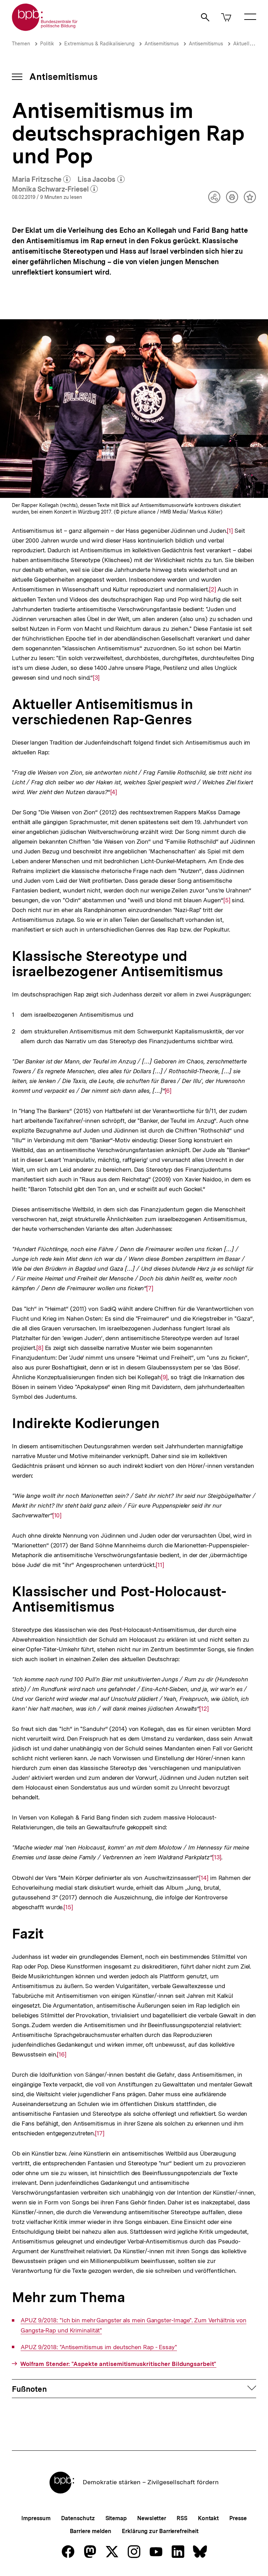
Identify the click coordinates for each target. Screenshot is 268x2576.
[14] (204, 1878)
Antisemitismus (162, 44)
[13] (217, 1857)
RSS (182, 2518)
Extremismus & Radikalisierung (99, 44)
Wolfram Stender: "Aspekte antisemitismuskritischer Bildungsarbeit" (118, 2364)
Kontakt (208, 2518)
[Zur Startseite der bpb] (45, 29)
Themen (21, 44)
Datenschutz (78, 2518)
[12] (204, 1709)
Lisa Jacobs (101, 180)
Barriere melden (91, 2531)
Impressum (36, 2518)
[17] (100, 2133)
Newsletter (152, 2518)
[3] (96, 678)
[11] (160, 1565)
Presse (238, 2518)
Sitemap (116, 2518)
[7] (150, 1288)
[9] (164, 1377)
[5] (227, 900)
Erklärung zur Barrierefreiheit (160, 2531)
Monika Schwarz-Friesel (55, 189)
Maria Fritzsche (41, 180)
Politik (47, 44)
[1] (230, 531)
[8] (40, 1348)
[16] (62, 2054)
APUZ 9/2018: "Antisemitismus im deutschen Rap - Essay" (99, 2347)
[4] (114, 792)
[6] (168, 1091)
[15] (68, 1907)
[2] (213, 589)
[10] (57, 1515)
